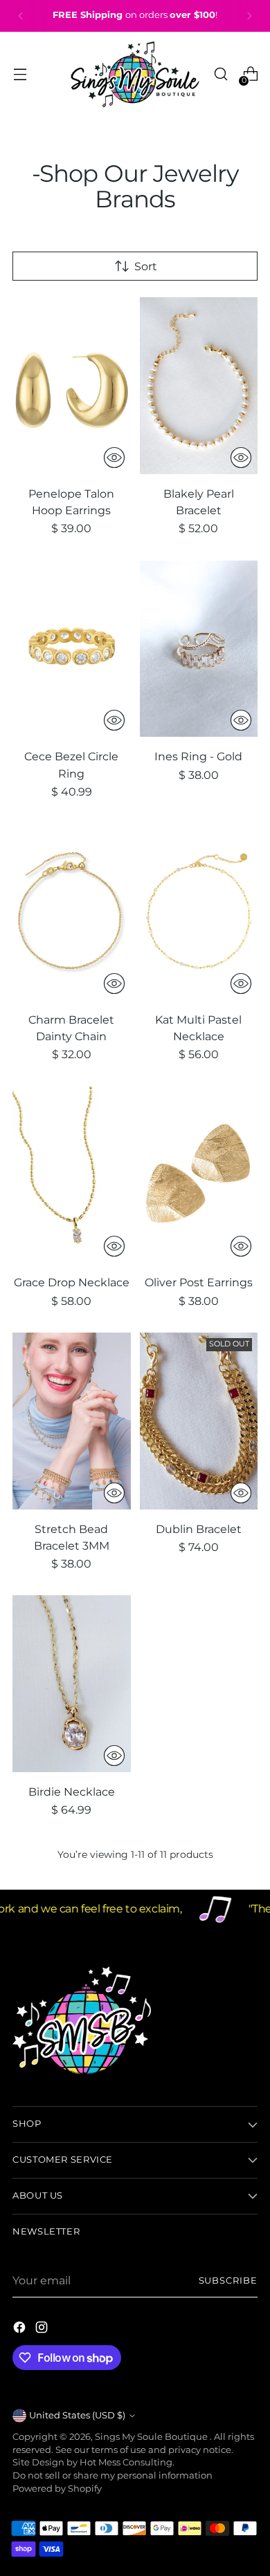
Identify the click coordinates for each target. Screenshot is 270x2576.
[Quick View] (114, 458)
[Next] (249, 16)
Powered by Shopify (57, 2489)
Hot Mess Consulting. (127, 2462)
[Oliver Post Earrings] (199, 1175)
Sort (146, 266)
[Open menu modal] (20, 74)
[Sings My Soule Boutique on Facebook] (21, 2329)
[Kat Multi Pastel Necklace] (199, 912)
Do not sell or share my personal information (112, 2475)
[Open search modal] (220, 74)
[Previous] (21, 16)
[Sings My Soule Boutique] (135, 74)
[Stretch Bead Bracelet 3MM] (72, 1421)
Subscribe (228, 2281)
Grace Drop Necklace (72, 1282)
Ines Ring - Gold (198, 756)
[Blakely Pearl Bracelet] (199, 386)
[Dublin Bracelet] (199, 1421)
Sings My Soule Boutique (152, 2437)
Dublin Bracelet (199, 1529)
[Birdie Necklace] (72, 1684)
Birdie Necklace (72, 1792)
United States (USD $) (77, 2415)
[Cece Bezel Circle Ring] (72, 649)
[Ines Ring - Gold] (199, 649)
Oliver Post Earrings (199, 1282)
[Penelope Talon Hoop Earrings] (72, 386)
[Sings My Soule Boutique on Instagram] (43, 2329)
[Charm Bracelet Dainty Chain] (72, 912)
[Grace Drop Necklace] (72, 1175)
